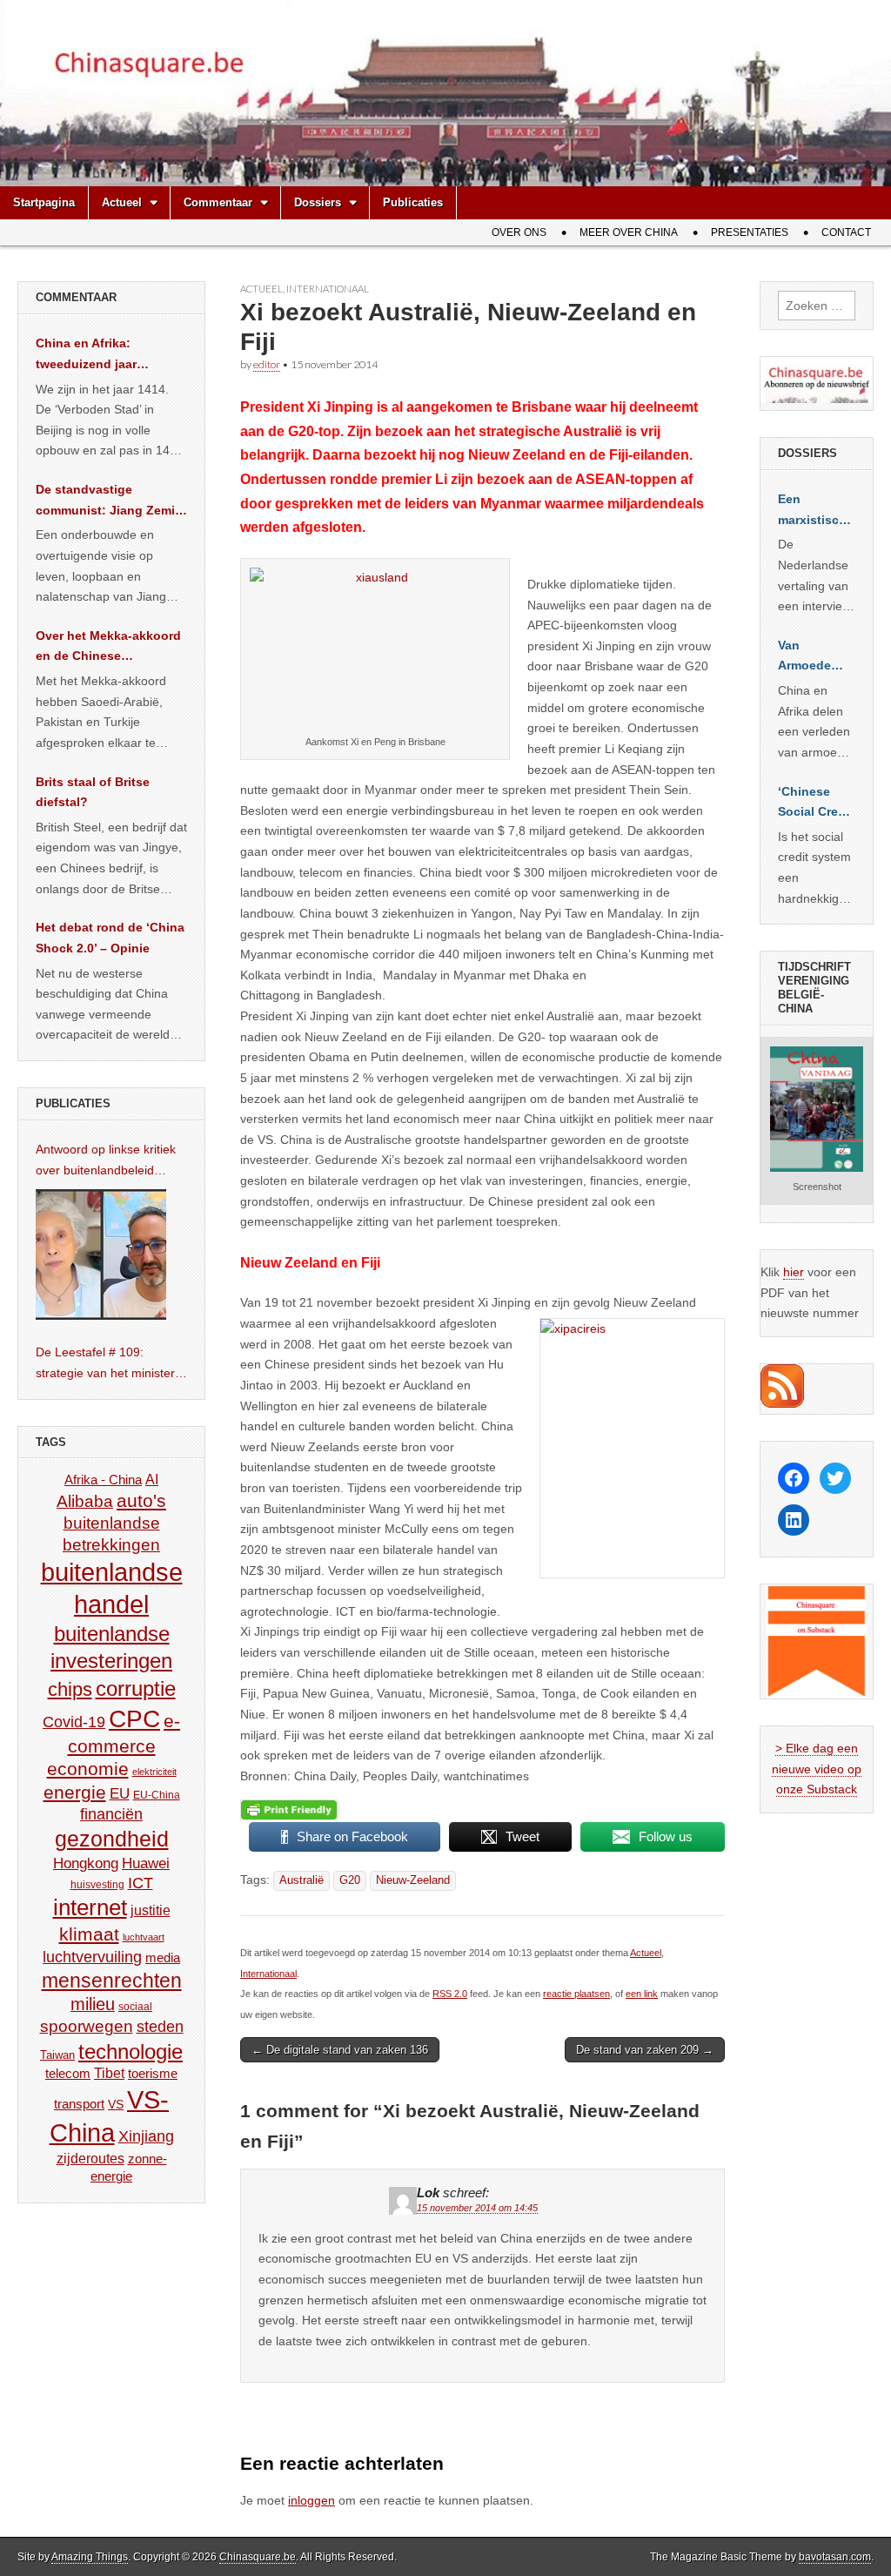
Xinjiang (146, 2136)
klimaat (89, 1934)
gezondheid (112, 1839)
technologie (131, 2051)
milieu (93, 2004)
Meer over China (629, 232)
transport (79, 2104)
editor (267, 364)
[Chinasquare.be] (445, 93)
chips (70, 1689)
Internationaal (328, 289)
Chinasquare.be (258, 2557)
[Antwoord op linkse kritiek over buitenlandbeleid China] (101, 1254)
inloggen (312, 2500)
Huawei (146, 1863)
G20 (350, 1880)
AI (152, 1479)
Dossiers (318, 202)
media (163, 1957)
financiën (111, 1814)
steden (160, 2027)
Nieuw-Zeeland (413, 1880)
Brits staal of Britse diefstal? (93, 792)
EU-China (157, 1795)
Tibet (109, 2073)
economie (88, 1769)
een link (642, 1994)
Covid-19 (74, 1722)
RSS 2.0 (450, 1994)
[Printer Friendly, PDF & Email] (289, 1809)
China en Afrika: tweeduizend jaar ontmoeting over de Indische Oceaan (94, 355)
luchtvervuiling (92, 1957)
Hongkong (86, 1863)
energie (75, 1792)
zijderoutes (90, 2158)
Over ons (519, 232)
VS (116, 2104)
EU (120, 1794)
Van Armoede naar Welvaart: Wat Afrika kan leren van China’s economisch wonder (814, 657)
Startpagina (44, 202)
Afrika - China (103, 1480)
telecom (68, 2074)
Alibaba (85, 1501)
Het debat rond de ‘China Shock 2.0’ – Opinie (110, 938)
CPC (134, 1718)
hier (794, 1272)
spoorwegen (87, 2026)
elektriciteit (154, 1772)
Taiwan (57, 2055)
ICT (141, 1883)
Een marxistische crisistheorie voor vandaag (816, 511)
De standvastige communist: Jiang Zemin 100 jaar (109, 501)
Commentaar (218, 202)
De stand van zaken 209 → (645, 2050)
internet (90, 1907)
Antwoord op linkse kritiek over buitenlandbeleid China (106, 1161)
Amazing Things (90, 2557)
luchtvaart (144, 1937)
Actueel (122, 202)
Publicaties (413, 202)
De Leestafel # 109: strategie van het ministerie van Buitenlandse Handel (110, 1364)
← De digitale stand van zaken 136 (340, 2050)
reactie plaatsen (576, 1994)
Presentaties (750, 232)
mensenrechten (112, 1981)
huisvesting (97, 1884)
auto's (141, 1500)
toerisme (153, 2073)
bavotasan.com (835, 2557)
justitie (151, 1910)
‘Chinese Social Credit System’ (816, 804)
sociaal (135, 2007)
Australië (301, 1880)
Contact (846, 232)
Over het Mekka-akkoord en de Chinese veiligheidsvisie (108, 648)
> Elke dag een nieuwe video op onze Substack (817, 1769)
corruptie (136, 1688)
